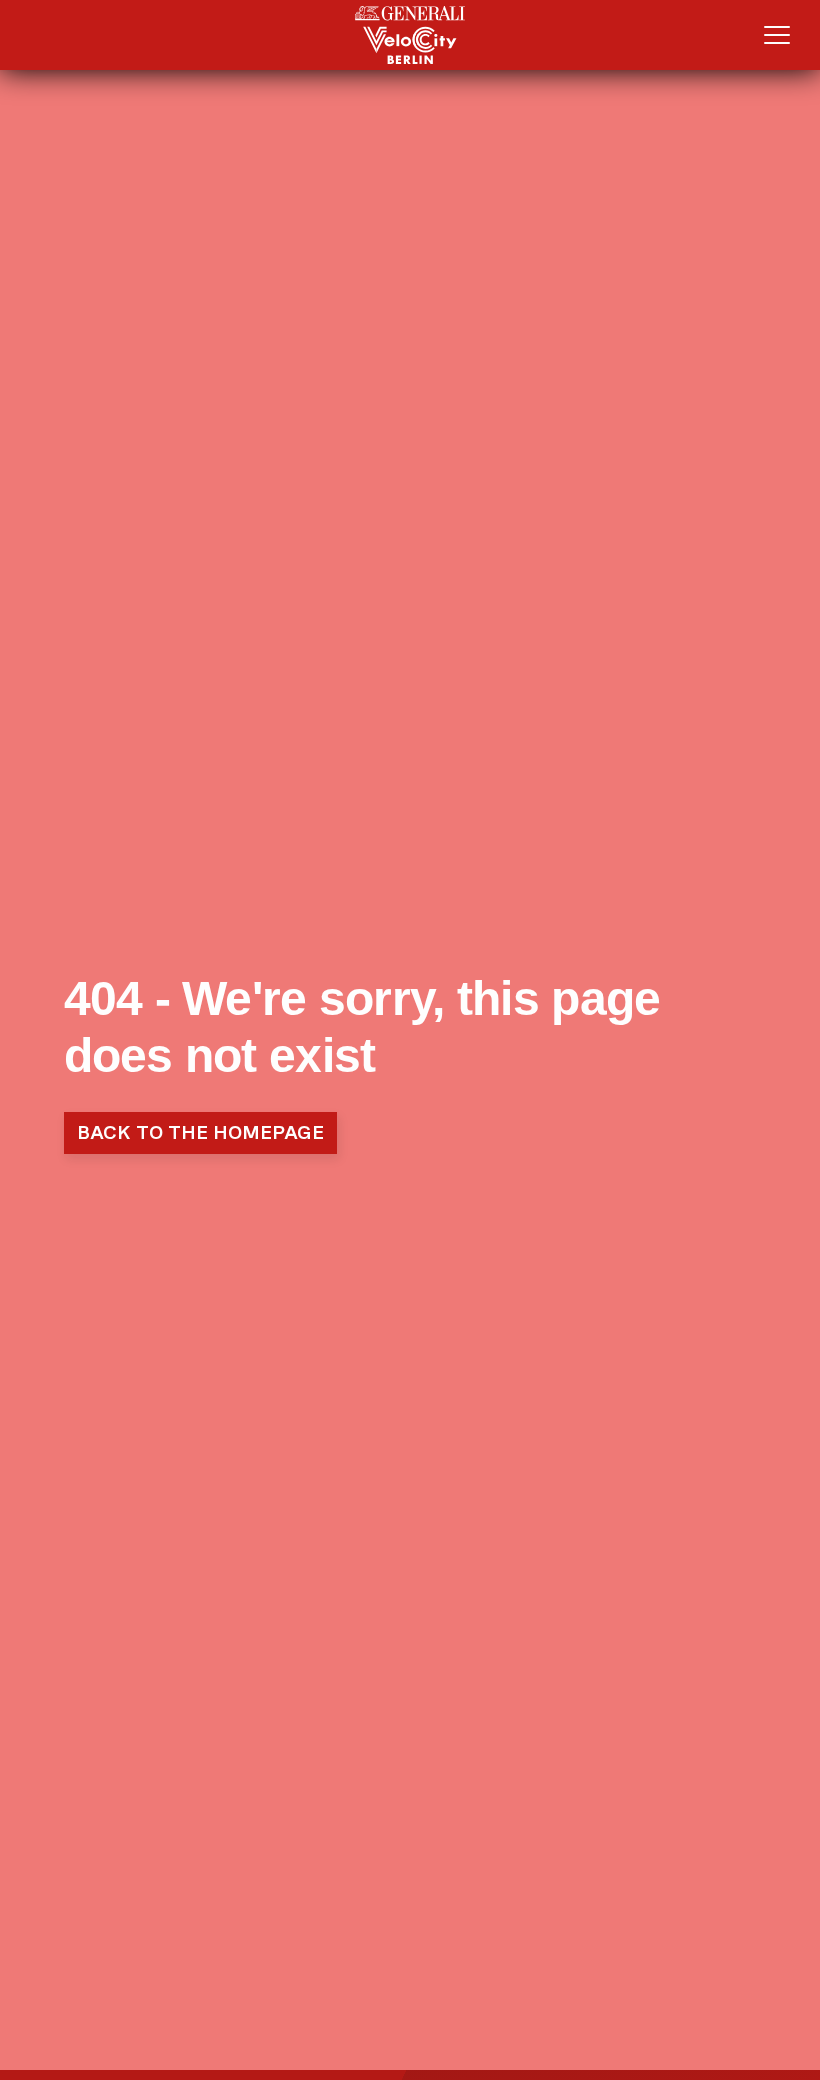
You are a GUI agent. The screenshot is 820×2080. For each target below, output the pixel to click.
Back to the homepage (200, 1132)
